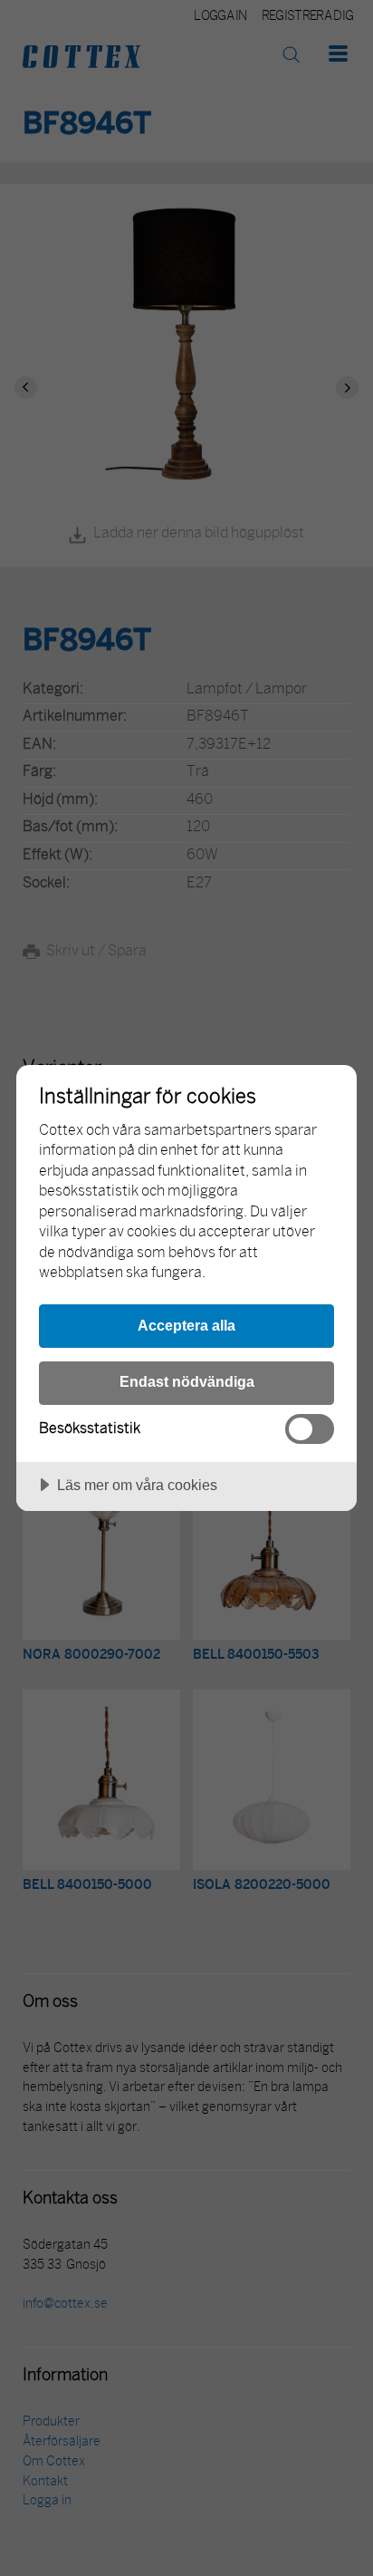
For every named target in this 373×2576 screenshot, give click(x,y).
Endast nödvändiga (187, 1381)
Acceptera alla (186, 1325)
